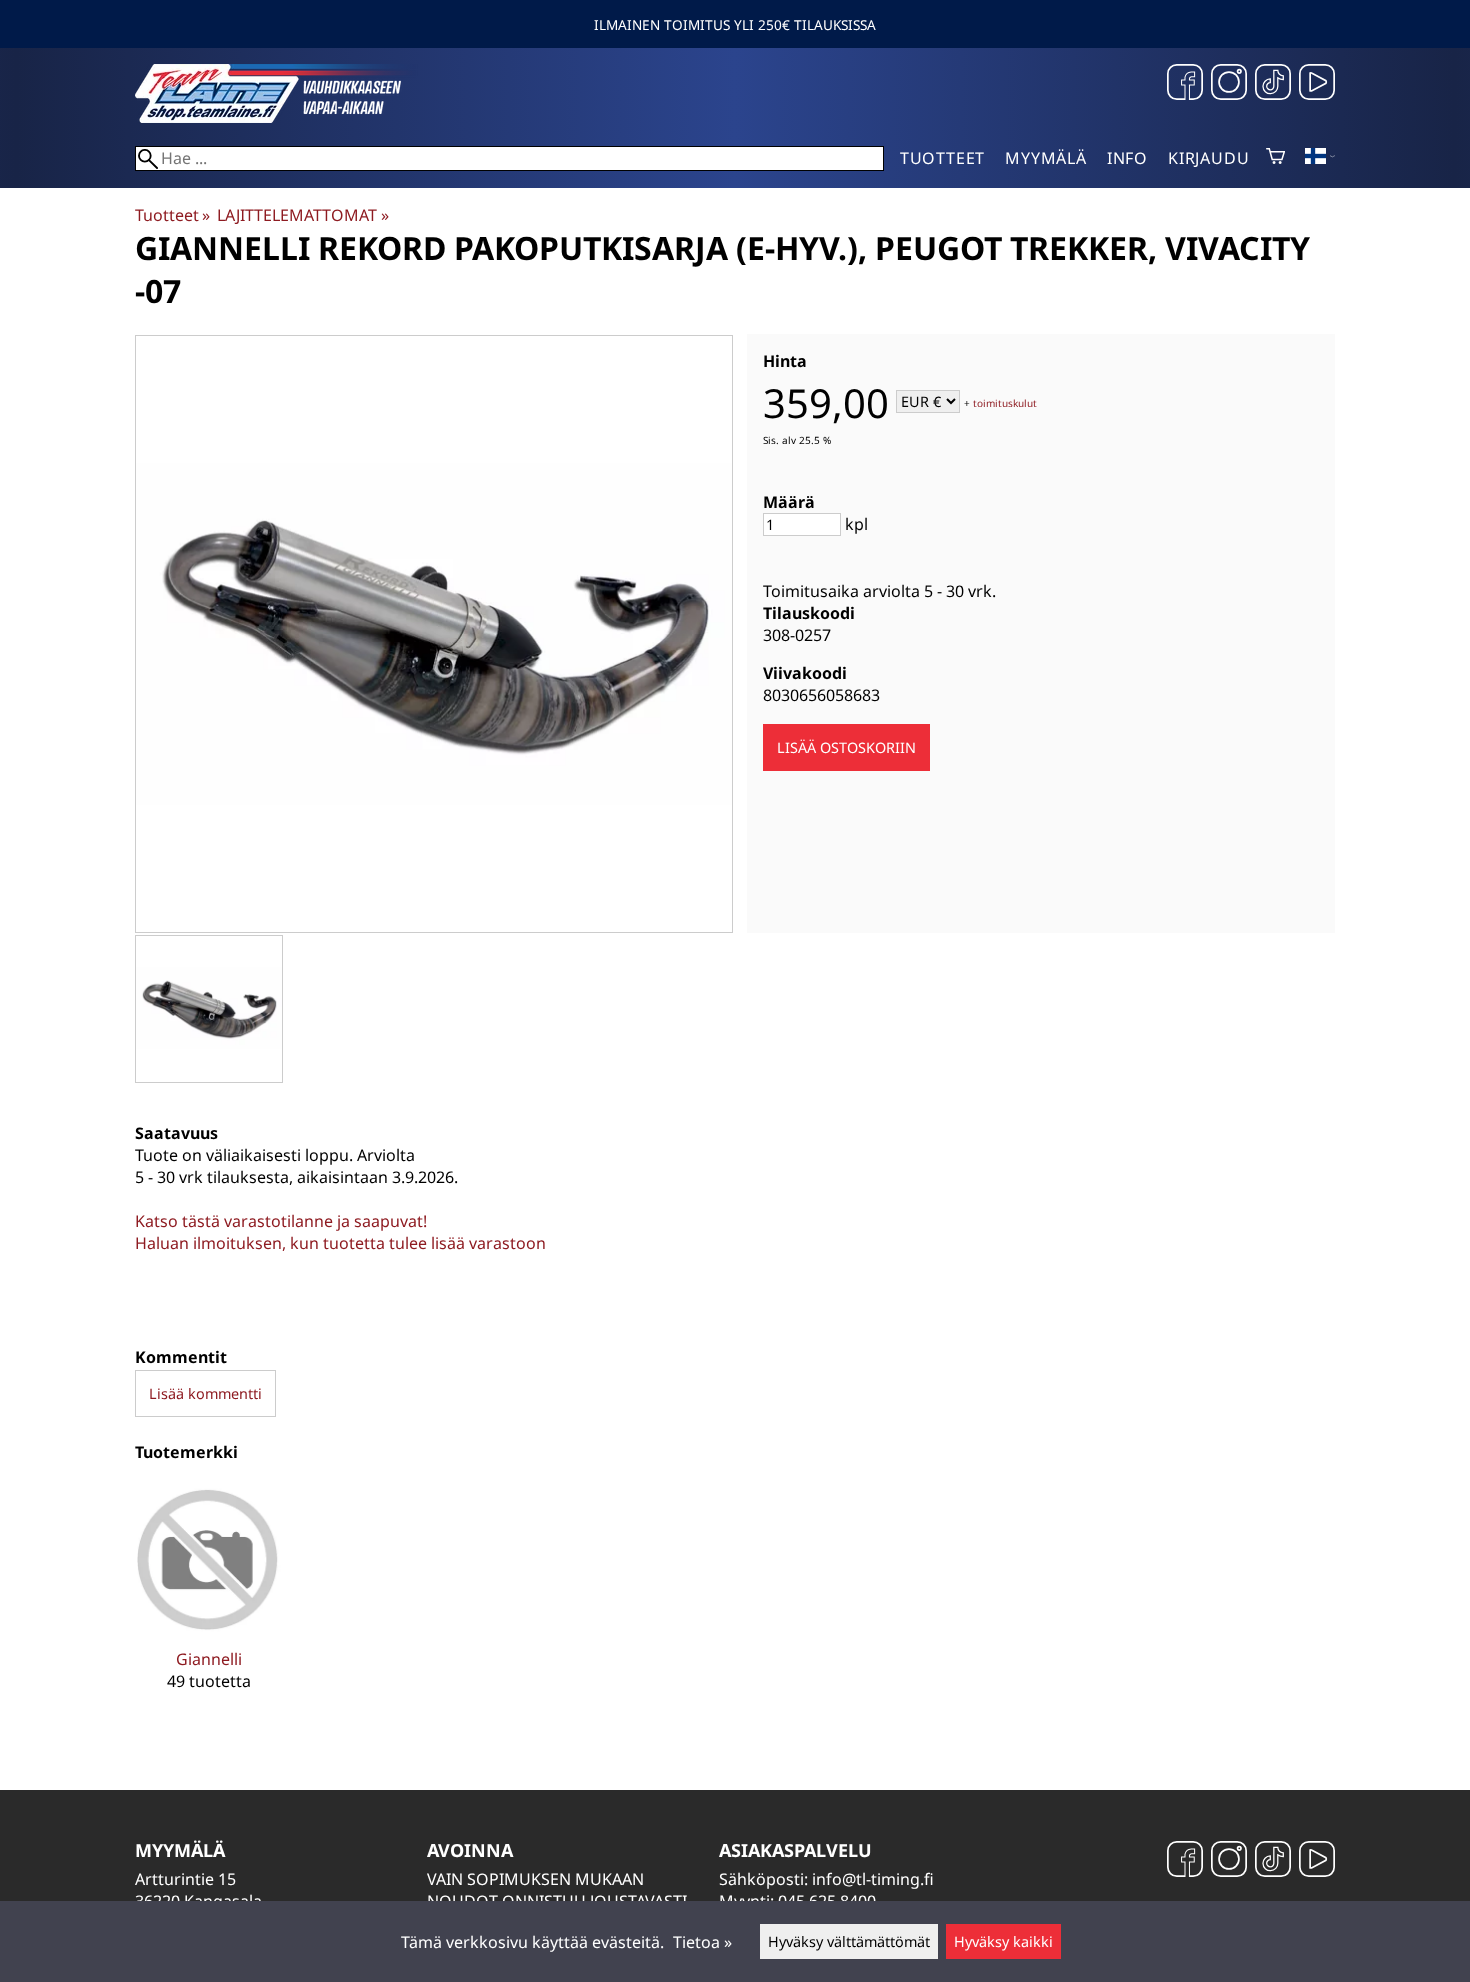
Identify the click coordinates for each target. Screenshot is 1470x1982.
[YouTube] (1317, 84)
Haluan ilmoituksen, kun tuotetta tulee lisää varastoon (340, 1243)
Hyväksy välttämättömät (849, 1941)
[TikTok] (1273, 84)
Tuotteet (942, 158)
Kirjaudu (1208, 158)
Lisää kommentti (205, 1393)
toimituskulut (1005, 403)
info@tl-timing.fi (873, 1879)
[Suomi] (1320, 158)
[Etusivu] (285, 117)
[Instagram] (1229, 84)
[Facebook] (1185, 84)
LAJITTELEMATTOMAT (302, 215)
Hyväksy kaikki (1003, 1941)
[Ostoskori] (1275, 158)
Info (1127, 158)
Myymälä (1046, 158)
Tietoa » (702, 1942)
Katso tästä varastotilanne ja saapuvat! (281, 1221)
